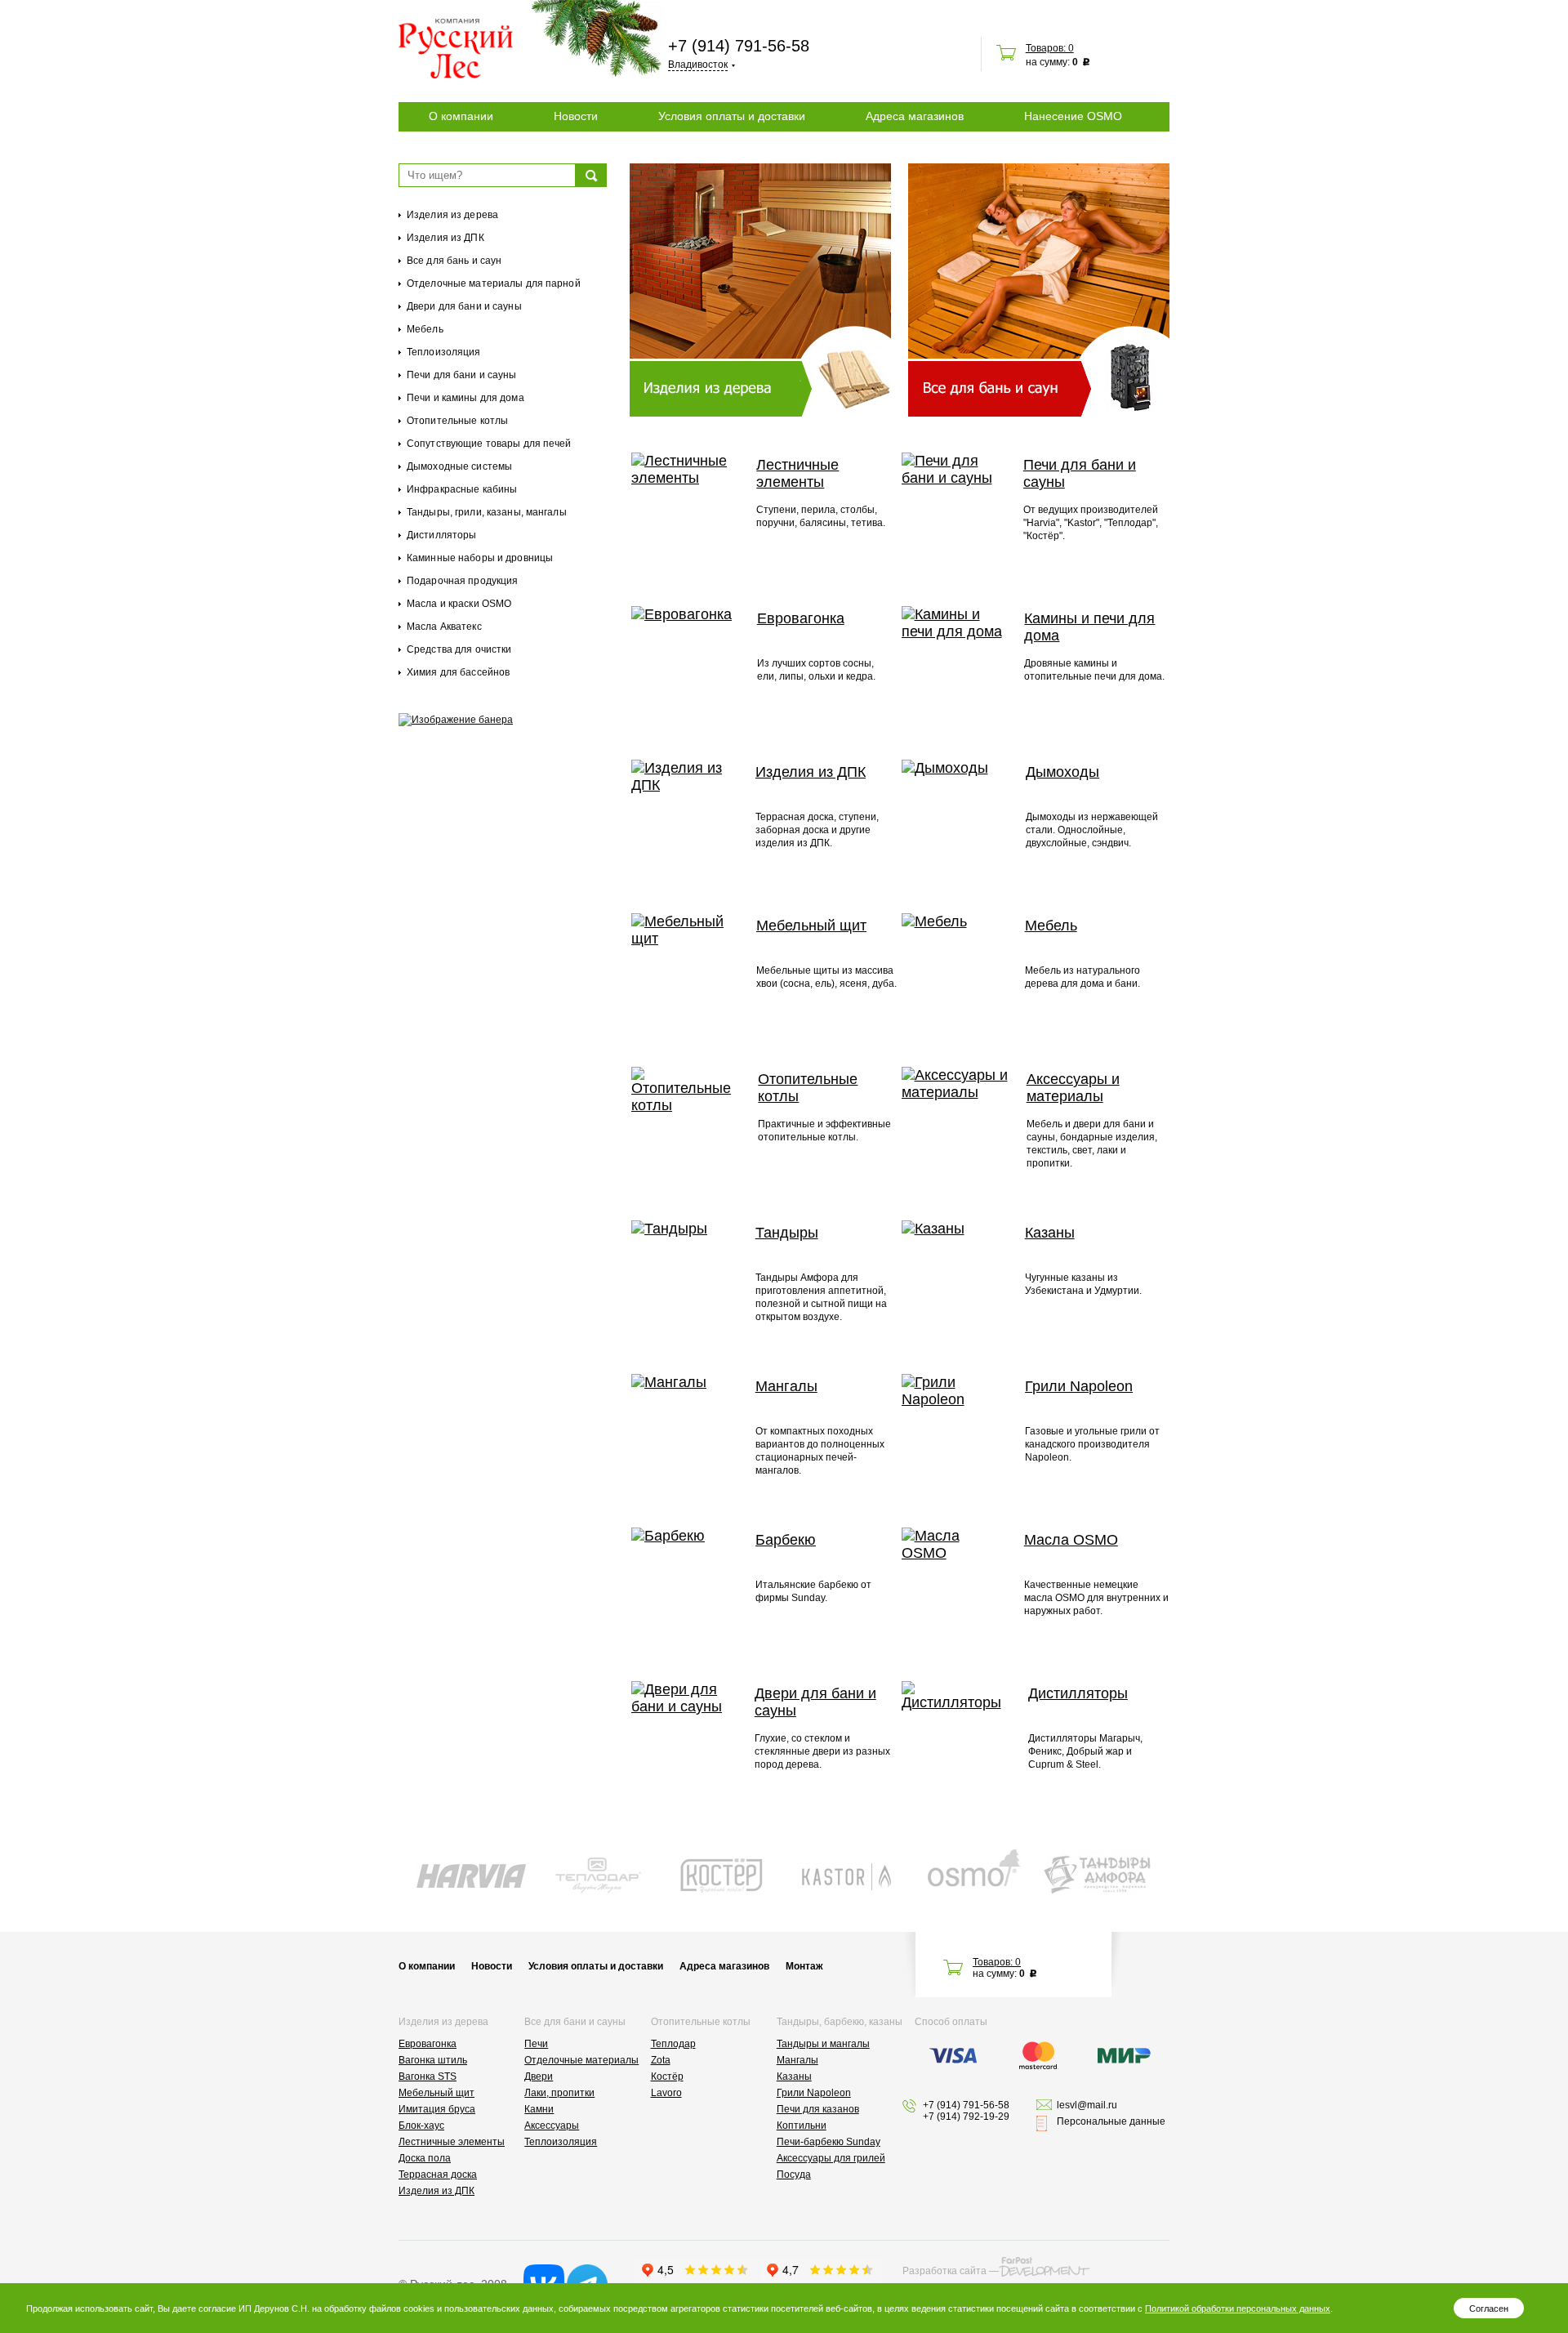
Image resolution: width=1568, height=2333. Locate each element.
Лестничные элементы (797, 473)
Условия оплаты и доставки (732, 116)
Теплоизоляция (444, 352)
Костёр (667, 2077)
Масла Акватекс (444, 627)
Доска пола (425, 2158)
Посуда (794, 2175)
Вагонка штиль (433, 2060)
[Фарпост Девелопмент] (1044, 2267)
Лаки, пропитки (559, 2093)
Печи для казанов (818, 2109)
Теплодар (673, 2044)
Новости (576, 116)
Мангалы (786, 1386)
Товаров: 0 (1050, 48)
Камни (539, 2109)
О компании (461, 116)
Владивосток (698, 65)
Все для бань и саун (454, 261)
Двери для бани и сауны (464, 306)
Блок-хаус (421, 2126)
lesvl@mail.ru (1087, 2105)
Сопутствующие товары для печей (489, 444)
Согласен (1489, 2308)
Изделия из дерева (452, 215)
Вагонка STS (428, 2077)
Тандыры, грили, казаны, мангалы (487, 512)
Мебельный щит (811, 926)
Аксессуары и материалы (1073, 1088)
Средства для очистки (459, 649)
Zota (661, 2060)
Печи (536, 2044)
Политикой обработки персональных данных (1238, 2308)
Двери (539, 2077)
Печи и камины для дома (465, 398)
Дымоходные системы (459, 466)
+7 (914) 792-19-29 (966, 2117)
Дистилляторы (441, 535)
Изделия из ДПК (445, 238)
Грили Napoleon (1079, 1386)
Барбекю (786, 1540)
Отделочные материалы (581, 2060)
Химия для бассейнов (458, 672)
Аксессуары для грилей (831, 2158)
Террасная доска (438, 2175)
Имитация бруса (437, 2109)
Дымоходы (1062, 772)
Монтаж (804, 1966)
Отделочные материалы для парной (494, 283)
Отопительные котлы (457, 421)
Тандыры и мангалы (823, 2044)
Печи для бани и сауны (462, 375)
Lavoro (666, 2093)
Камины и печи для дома (1089, 627)
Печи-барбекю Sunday (829, 2142)
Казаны (1050, 1233)
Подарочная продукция (462, 581)
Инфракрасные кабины (462, 489)
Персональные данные (1111, 2121)
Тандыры (787, 1233)
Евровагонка (801, 618)
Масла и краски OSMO (459, 604)
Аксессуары (552, 2126)
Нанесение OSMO (1073, 116)
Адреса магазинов (915, 116)
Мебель (425, 329)
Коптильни (802, 2126)
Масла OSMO (1071, 1540)
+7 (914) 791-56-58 (739, 46)
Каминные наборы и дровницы (480, 558)
